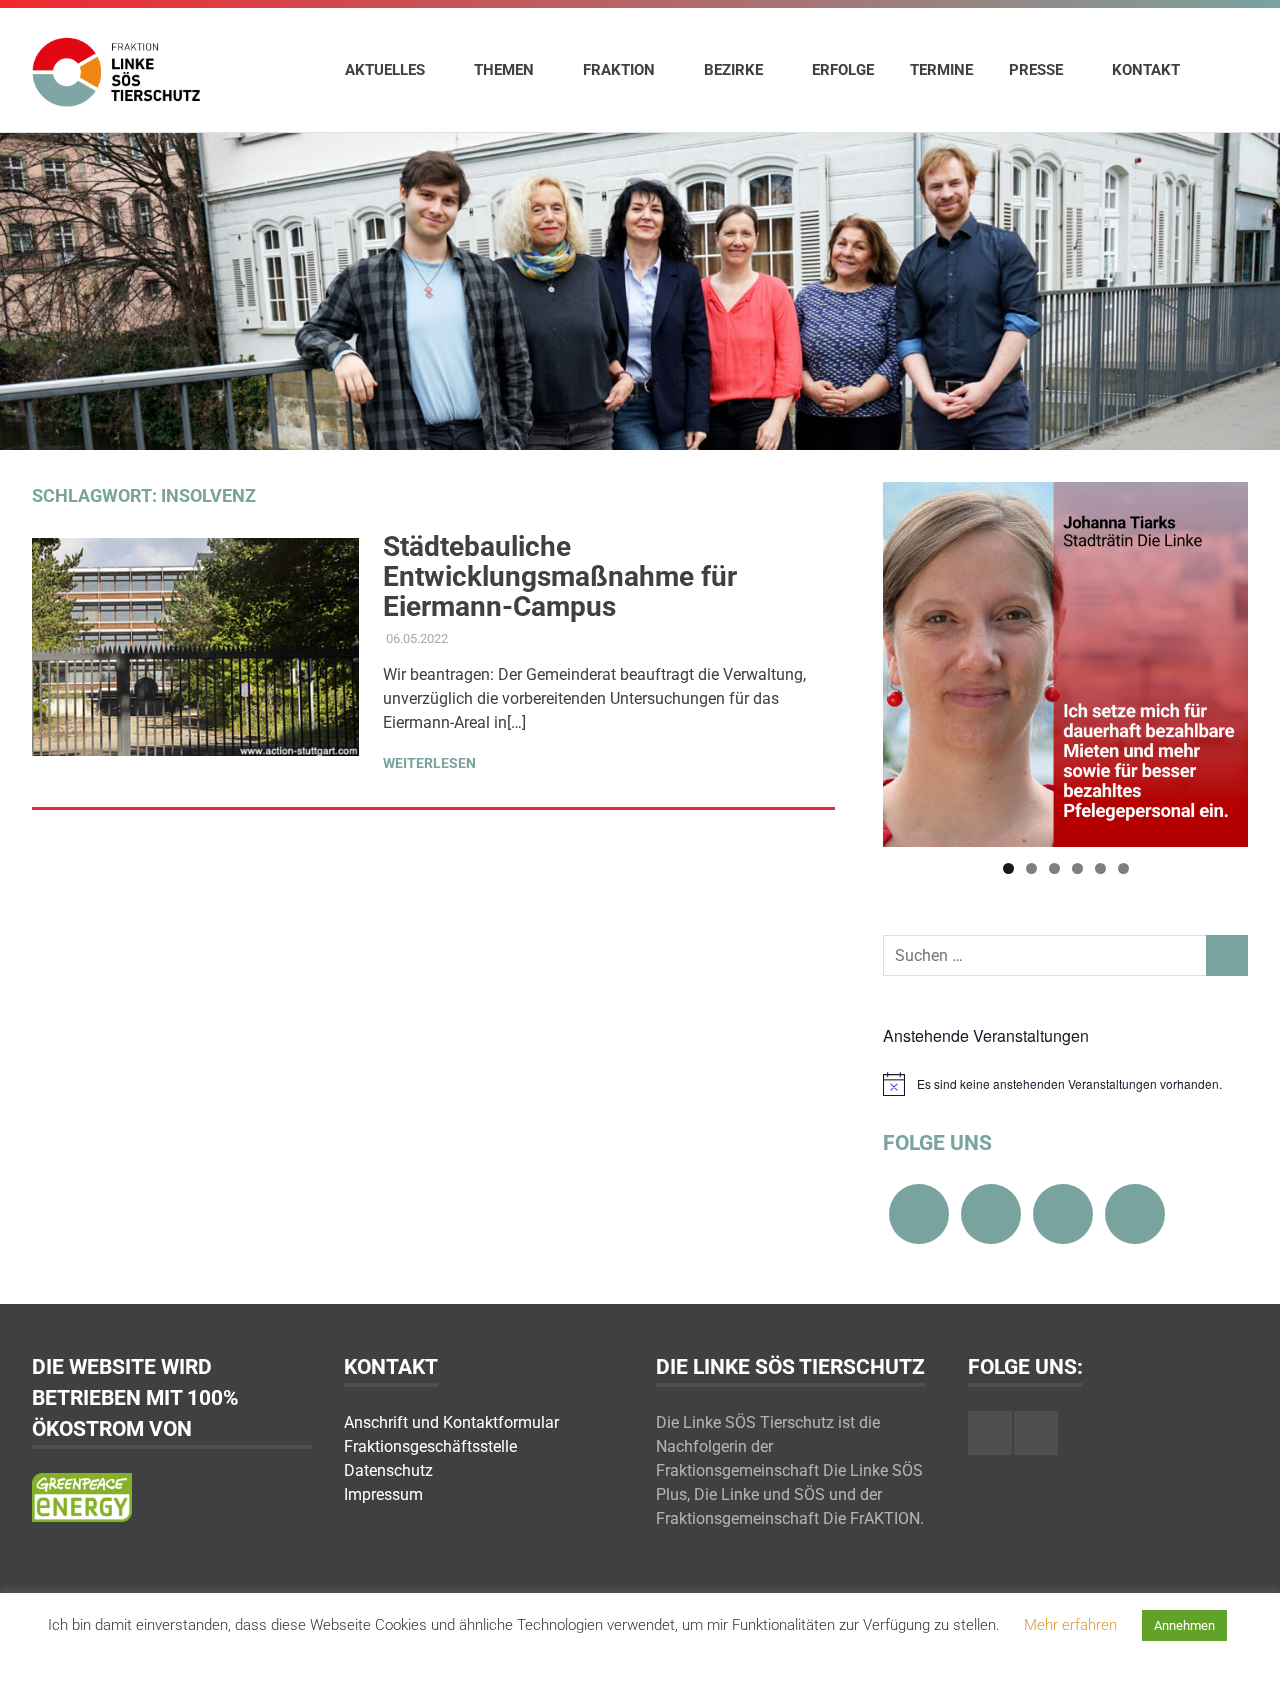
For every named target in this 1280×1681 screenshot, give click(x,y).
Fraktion (619, 70)
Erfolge (843, 70)
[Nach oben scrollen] (1244, 1645)
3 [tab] (1054, 868)
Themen (504, 70)
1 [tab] (1008, 868)
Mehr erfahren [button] (1070, 1625)
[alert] (1065, 1084)
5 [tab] (1100, 868)
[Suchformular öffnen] (1223, 69)
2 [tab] (1031, 868)
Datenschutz (388, 1470)
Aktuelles (385, 70)
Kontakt (1146, 70)
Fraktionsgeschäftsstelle (430, 1446)
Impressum (383, 1494)
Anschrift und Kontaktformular (451, 1422)
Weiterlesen (429, 763)
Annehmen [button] (1184, 1625)
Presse (1036, 70)
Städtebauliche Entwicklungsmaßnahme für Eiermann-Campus (560, 576)
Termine (941, 70)
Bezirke (733, 70)
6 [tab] (1123, 868)
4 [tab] (1077, 868)
